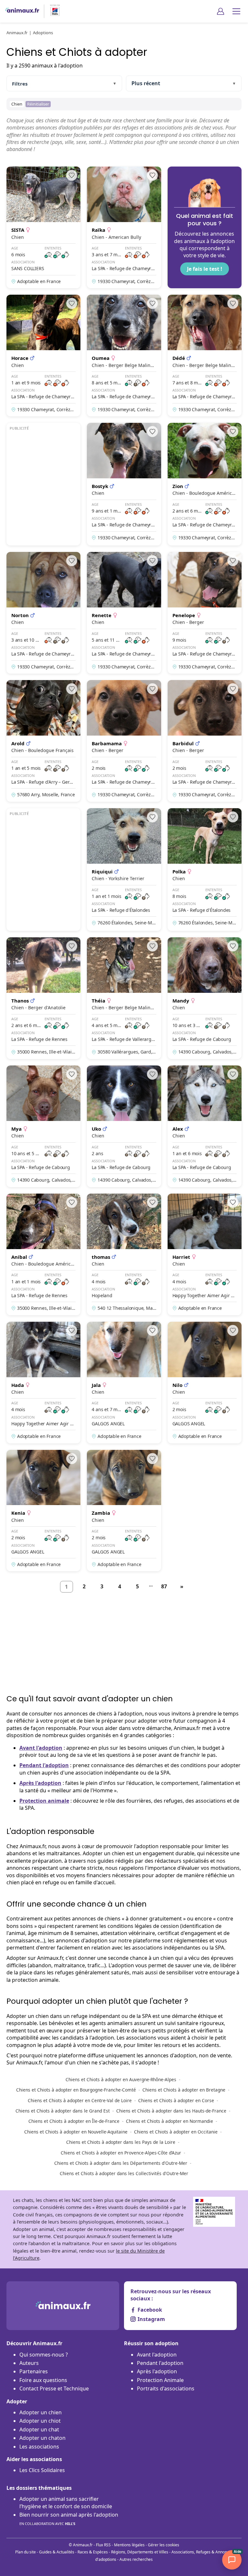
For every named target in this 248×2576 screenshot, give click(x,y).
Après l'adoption (40, 1783)
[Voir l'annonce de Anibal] (43, 1254)
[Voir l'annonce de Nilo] (205, 1383)
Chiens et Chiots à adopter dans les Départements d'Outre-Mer (121, 2163)
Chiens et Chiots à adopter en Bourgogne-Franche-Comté (76, 2090)
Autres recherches (136, 2559)
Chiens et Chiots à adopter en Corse (176, 2100)
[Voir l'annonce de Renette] (124, 613)
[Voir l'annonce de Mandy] (205, 998)
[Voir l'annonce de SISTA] (43, 227)
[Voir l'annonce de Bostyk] (124, 484)
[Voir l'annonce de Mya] (43, 1126)
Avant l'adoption (41, 1748)
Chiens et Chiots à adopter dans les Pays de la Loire (121, 2142)
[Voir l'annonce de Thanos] (43, 998)
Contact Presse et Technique (54, 2388)
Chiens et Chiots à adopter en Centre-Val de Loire (80, 2100)
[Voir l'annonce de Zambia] (124, 1511)
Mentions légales (129, 2545)
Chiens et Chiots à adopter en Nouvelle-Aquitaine (76, 2132)
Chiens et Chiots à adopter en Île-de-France (74, 2121)
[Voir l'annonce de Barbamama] (124, 741)
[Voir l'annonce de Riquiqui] (124, 870)
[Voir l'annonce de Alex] (205, 1126)
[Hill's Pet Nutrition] (52, 11)
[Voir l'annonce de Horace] (43, 356)
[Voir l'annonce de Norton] (43, 613)
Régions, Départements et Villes (140, 2552)
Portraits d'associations (166, 2388)
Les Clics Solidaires (42, 2470)
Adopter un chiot (40, 2421)
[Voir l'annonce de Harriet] (205, 1254)
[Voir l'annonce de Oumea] (124, 356)
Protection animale (44, 1801)
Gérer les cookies (164, 2545)
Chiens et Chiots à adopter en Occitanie (176, 2132)
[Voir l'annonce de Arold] (43, 741)
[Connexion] (221, 11)
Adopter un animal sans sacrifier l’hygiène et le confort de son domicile (66, 2502)
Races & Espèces (93, 2552)
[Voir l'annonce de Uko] (124, 1126)
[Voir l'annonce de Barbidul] (205, 741)
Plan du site (26, 2552)
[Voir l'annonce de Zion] (205, 484)
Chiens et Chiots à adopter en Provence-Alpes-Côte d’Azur (121, 2153)
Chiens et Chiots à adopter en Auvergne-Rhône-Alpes (121, 2079)
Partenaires (34, 2371)
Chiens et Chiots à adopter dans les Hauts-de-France (171, 2111)
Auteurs (29, 2363)
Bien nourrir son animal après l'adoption (69, 2519)
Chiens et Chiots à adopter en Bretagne (184, 2090)
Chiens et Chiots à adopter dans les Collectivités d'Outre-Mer (124, 2173)
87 (164, 1586)
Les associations (39, 2447)
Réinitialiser (38, 104)
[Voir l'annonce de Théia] (124, 998)
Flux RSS (103, 2545)
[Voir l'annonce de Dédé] (205, 356)
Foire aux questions (43, 2380)
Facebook (150, 2310)
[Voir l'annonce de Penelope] (205, 613)
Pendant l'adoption (44, 1765)
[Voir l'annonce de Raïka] (124, 227)
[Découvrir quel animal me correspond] (205, 227)
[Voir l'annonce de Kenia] (43, 1511)
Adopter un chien (41, 2412)
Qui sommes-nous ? (44, 2355)
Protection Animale (160, 2380)
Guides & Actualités (57, 2552)
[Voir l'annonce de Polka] (205, 870)
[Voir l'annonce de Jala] (124, 1383)
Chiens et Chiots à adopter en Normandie (170, 2121)
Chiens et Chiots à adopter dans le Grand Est (63, 2111)
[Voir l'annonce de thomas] (124, 1254)
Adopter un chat (39, 2429)
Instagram (151, 2319)
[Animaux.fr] (22, 11)
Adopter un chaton (42, 2438)
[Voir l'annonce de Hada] (43, 1383)
